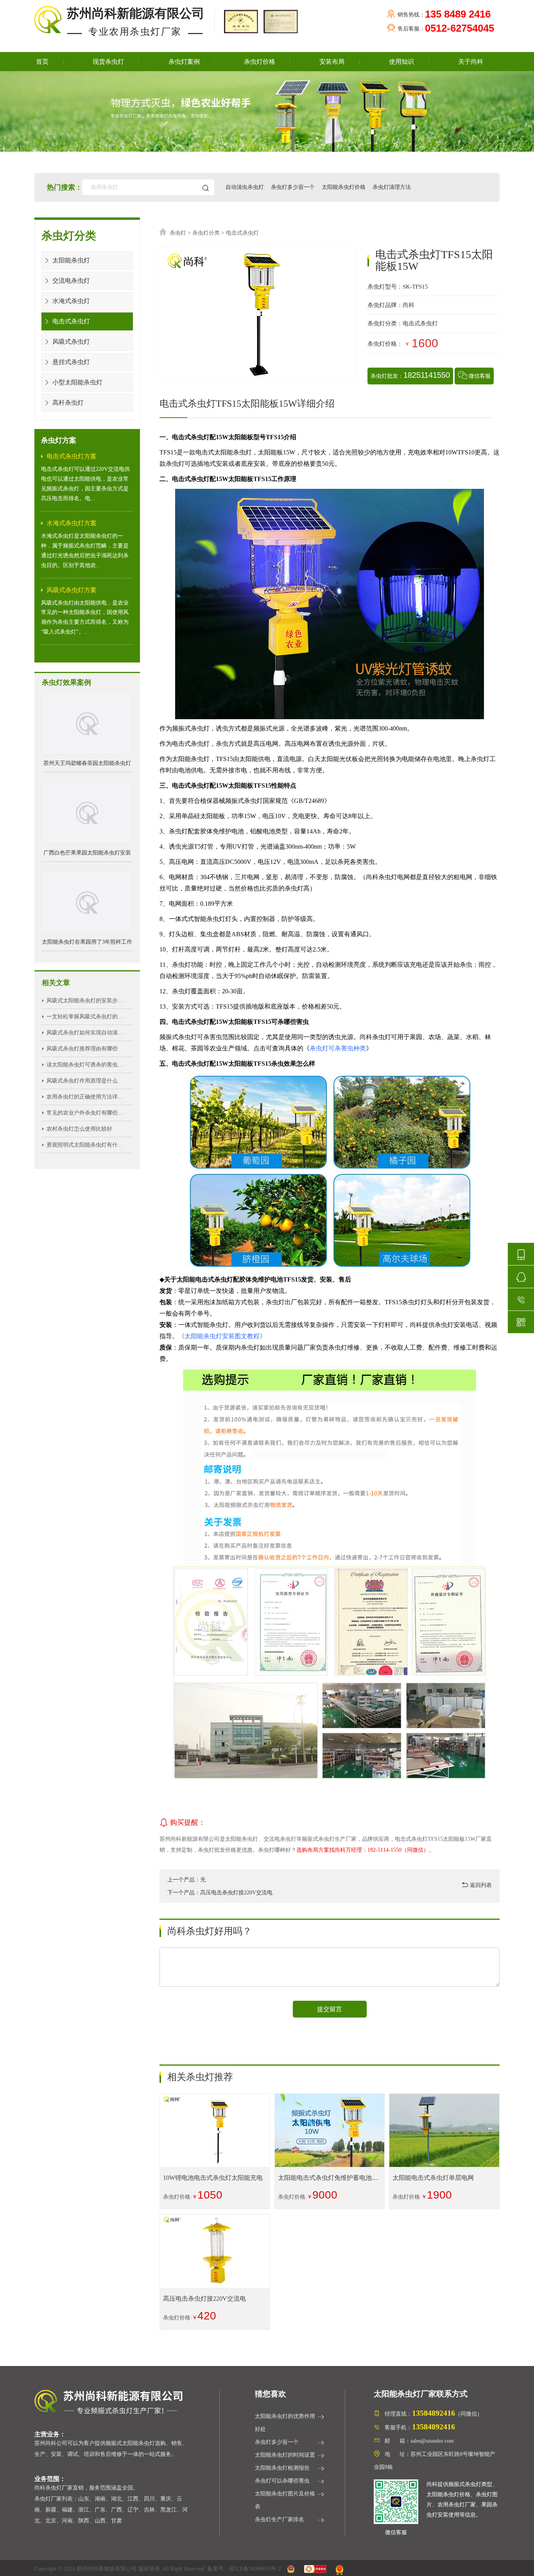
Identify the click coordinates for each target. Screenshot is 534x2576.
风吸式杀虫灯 (70, 342)
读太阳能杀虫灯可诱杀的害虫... (84, 1065)
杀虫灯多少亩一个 (293, 187)
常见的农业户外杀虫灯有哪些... (84, 1113)
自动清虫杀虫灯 (245, 187)
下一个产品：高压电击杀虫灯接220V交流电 (220, 1893)
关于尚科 (471, 62)
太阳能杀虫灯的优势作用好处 (285, 2423)
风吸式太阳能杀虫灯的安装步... (84, 1001)
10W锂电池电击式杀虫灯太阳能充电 (213, 2178)
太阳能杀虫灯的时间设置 (285, 2455)
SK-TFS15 (415, 287)
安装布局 (332, 62)
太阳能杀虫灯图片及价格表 (285, 2500)
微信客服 (480, 376)
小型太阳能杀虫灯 (77, 382)
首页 (42, 62)
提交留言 (330, 2009)
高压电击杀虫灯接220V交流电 (204, 2299)
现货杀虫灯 (108, 62)
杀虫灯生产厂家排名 (280, 2519)
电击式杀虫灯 (70, 321)
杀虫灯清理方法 (392, 187)
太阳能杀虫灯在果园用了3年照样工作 (87, 942)
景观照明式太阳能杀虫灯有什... (84, 1145)
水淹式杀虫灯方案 (72, 523)
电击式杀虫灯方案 (72, 456)
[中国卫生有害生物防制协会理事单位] (240, 21)
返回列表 (480, 1885)
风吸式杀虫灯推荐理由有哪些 (82, 1049)
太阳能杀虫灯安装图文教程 (222, 1336)
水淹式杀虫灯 (70, 301)
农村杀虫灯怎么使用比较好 (79, 1129)
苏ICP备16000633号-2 (255, 2569)
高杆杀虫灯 (67, 403)
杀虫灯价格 (260, 62)
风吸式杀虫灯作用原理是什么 (82, 1081)
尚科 (409, 305)
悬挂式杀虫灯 (70, 362)
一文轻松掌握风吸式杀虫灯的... (84, 1017)
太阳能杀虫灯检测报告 (282, 2468)
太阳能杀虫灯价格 (344, 187)
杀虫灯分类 (206, 233)
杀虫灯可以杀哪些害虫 (282, 2481)
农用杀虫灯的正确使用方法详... (84, 1097)
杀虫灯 (178, 233)
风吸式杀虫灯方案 (72, 590)
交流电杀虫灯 (70, 281)
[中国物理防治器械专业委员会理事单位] (279, 21)
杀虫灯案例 (184, 62)
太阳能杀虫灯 (70, 260)
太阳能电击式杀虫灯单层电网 (433, 2178)
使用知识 (401, 62)
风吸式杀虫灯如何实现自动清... (84, 1033)
